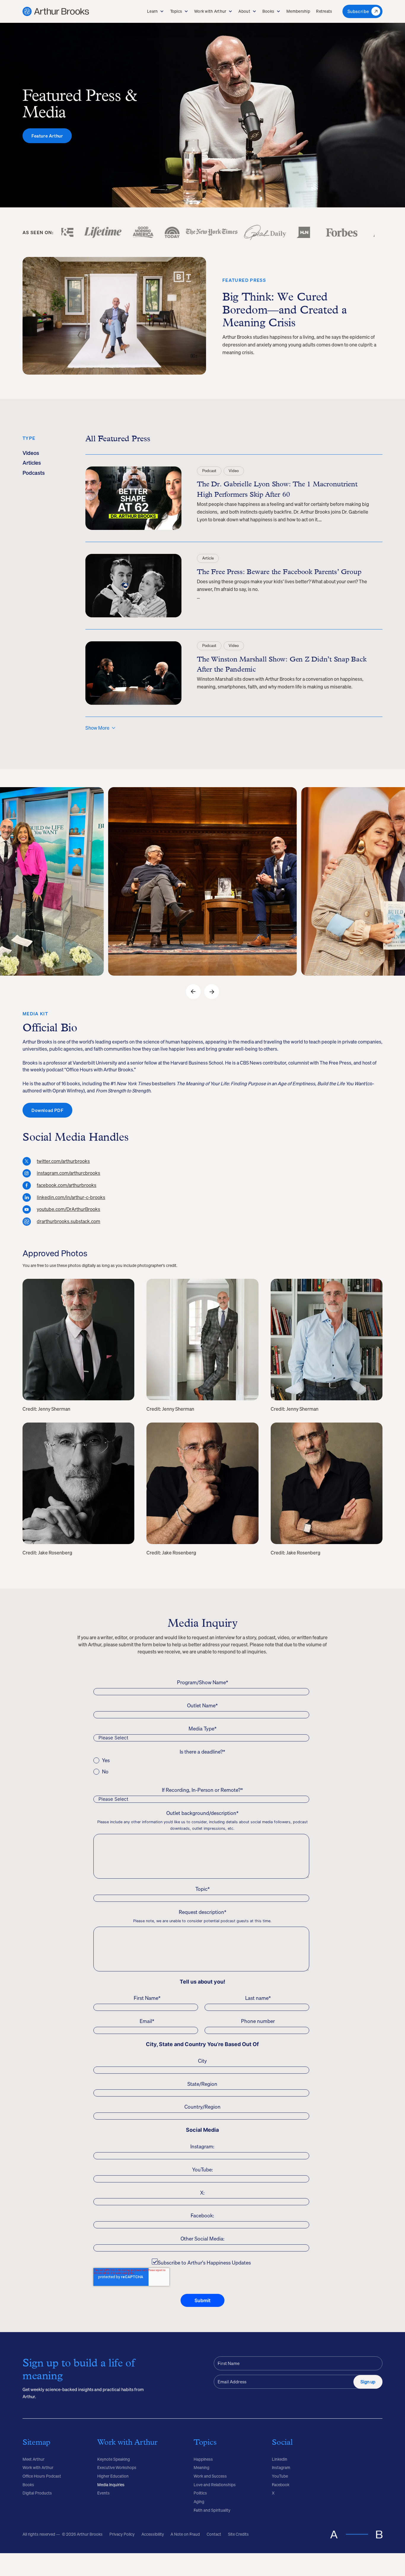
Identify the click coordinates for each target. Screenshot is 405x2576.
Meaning (201, 2468)
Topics (176, 11)
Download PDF (47, 1110)
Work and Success (210, 2476)
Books (268, 11)
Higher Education (113, 2476)
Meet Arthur (34, 2459)
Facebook (281, 2485)
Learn (152, 11)
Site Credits (238, 2534)
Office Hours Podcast (42, 2476)
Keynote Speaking (114, 2459)
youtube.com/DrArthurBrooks (68, 1209)
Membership (298, 11)
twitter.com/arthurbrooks (63, 1161)
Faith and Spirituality (212, 2510)
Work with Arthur (210, 11)
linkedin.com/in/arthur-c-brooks (71, 1198)
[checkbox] (201, 1766)
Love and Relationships (215, 2485)
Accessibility (153, 2534)
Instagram (281, 2468)
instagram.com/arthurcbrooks (68, 1173)
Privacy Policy (122, 2534)
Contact (214, 2534)
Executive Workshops (117, 2468)
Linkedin (280, 2459)
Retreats (324, 11)
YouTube (280, 2476)
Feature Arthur (47, 136)
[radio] (201, 1760)
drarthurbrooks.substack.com (68, 1222)
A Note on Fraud (185, 2534)
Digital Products (37, 2493)
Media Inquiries (111, 2485)
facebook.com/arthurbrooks (67, 1185)
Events (103, 2493)
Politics (200, 2493)
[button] (156, 12)
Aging (199, 2502)
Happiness (203, 2459)
